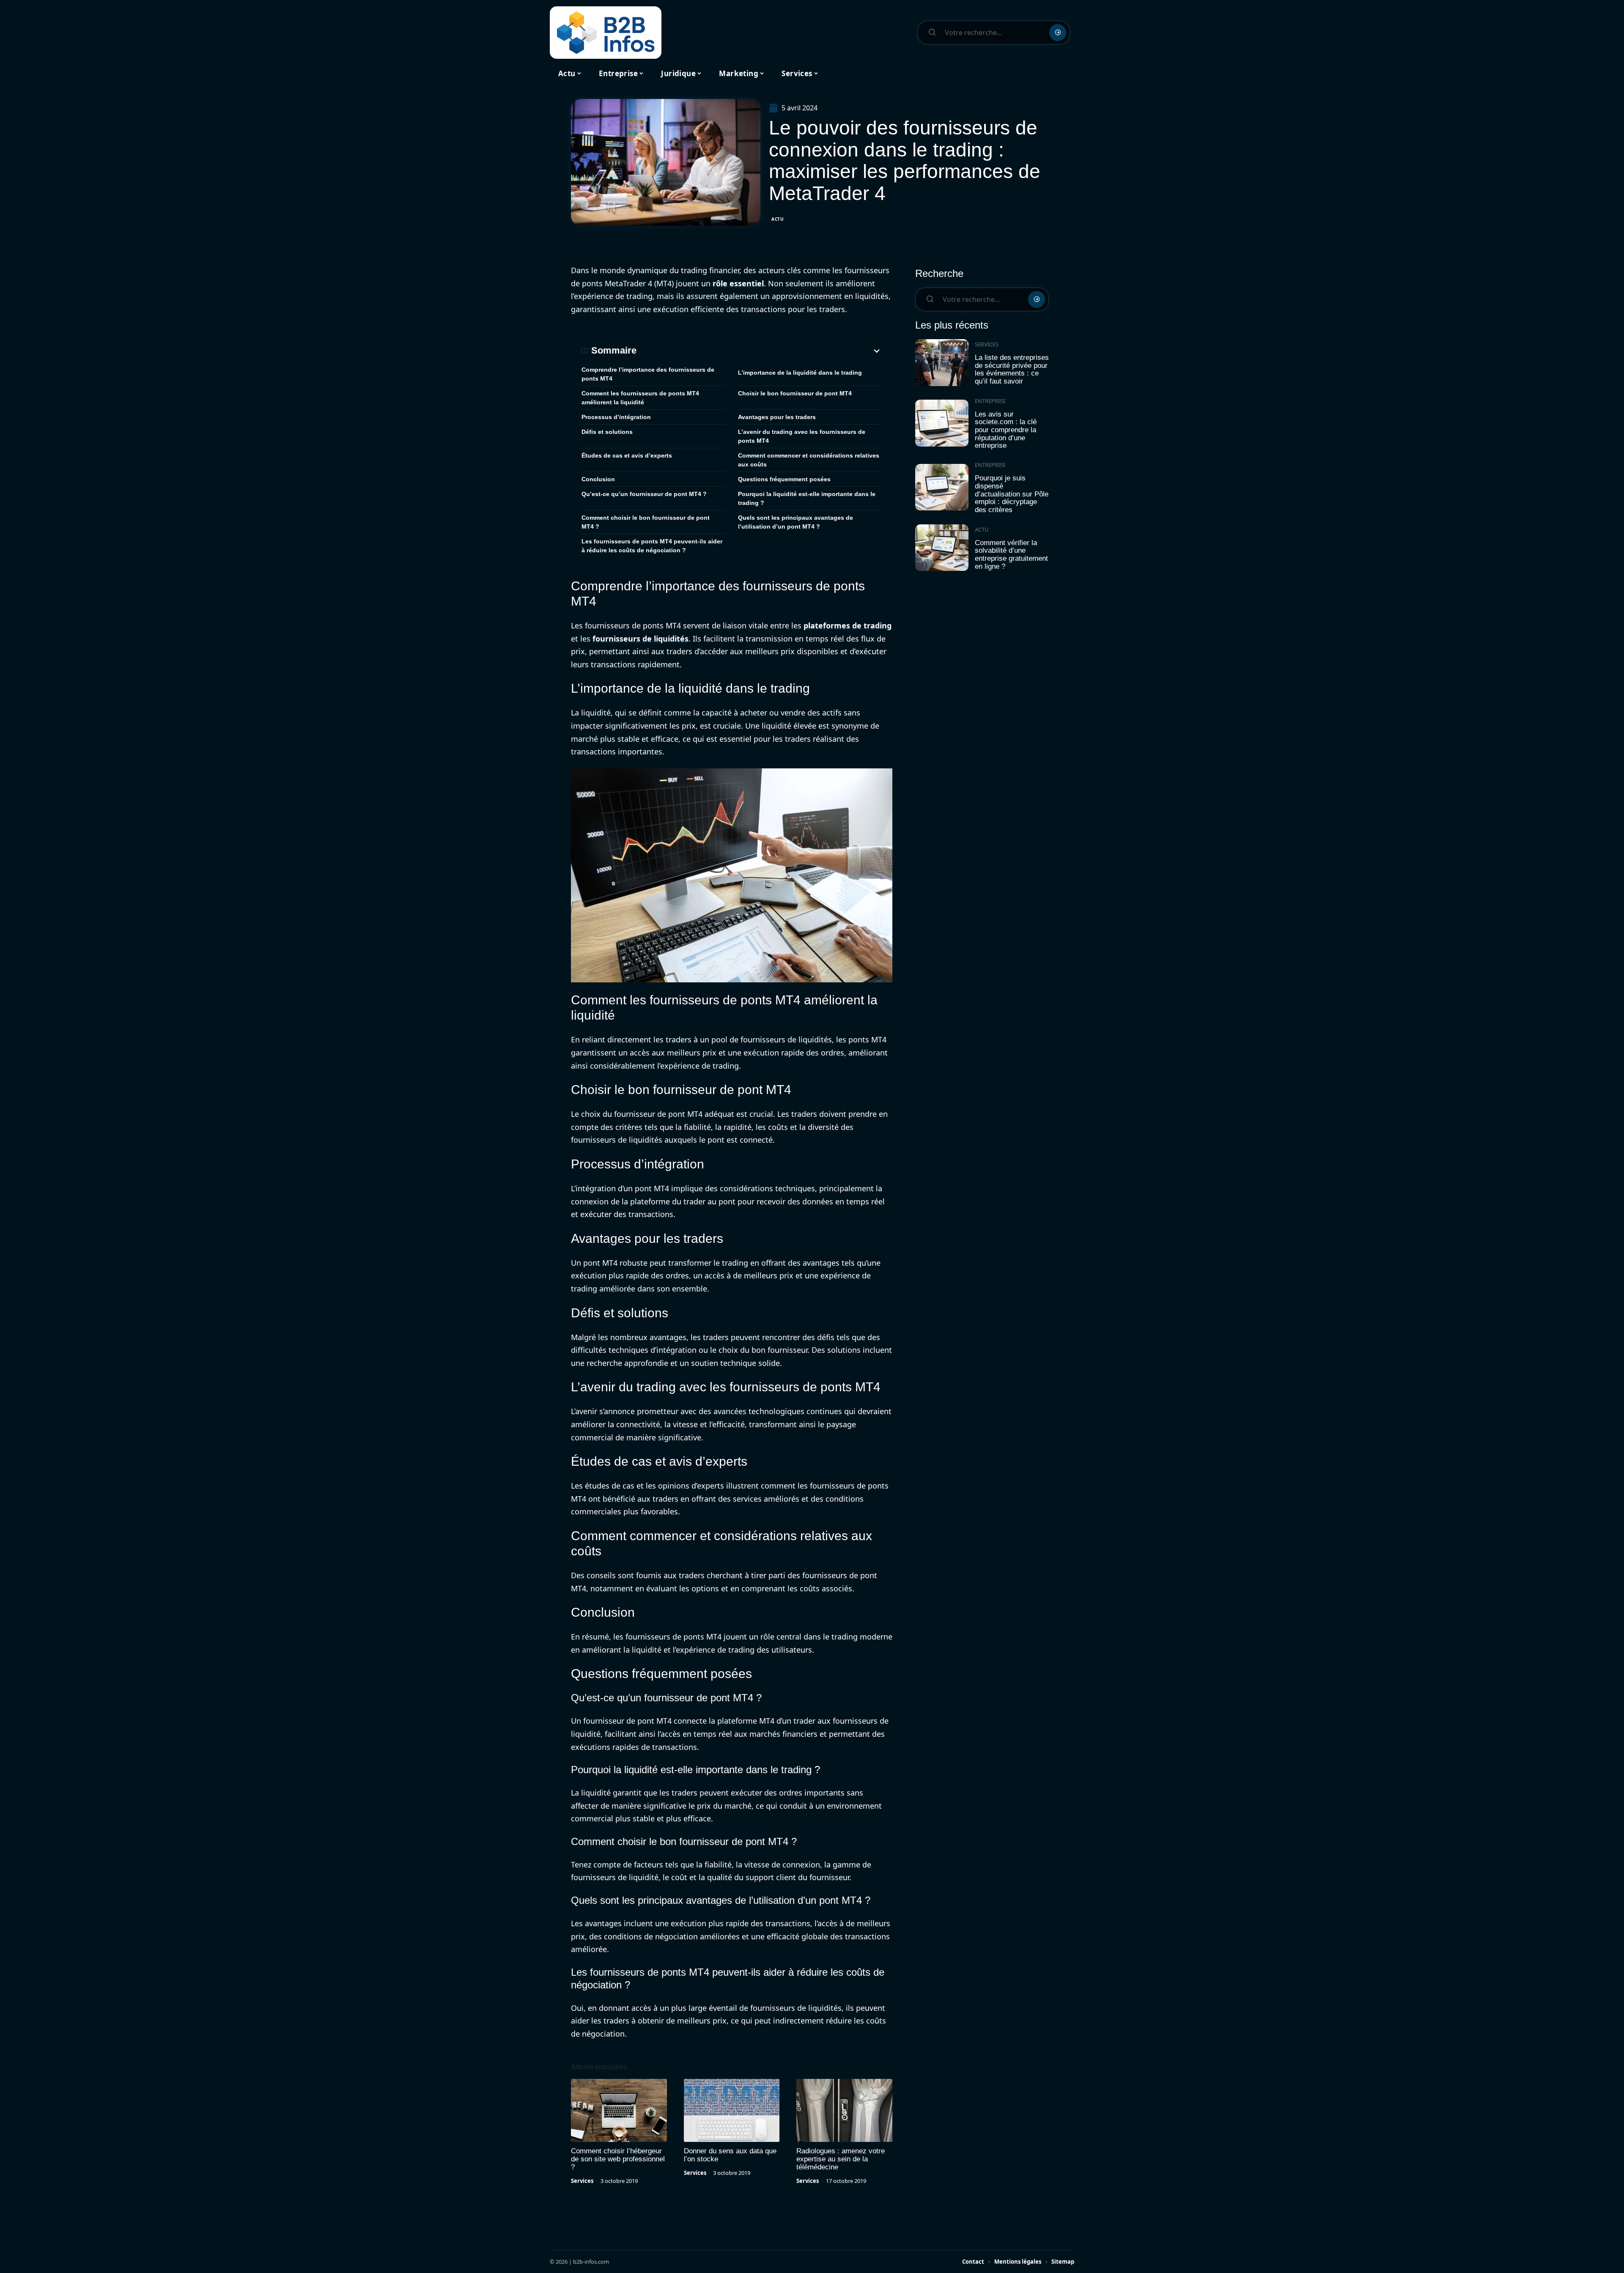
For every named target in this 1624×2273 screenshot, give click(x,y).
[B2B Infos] (606, 33)
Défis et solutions (607, 432)
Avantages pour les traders (777, 417)
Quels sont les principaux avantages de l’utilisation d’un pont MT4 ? (796, 522)
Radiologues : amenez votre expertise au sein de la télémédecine (841, 2159)
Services (582, 2181)
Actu (778, 219)
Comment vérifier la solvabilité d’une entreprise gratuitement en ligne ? (1011, 555)
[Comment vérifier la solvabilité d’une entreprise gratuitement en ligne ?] (942, 548)
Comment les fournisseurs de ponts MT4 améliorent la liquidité (640, 398)
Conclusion (598, 479)
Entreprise (990, 401)
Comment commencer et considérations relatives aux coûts (809, 460)
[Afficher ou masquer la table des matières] (759, 351)
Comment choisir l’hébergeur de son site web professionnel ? (618, 2159)
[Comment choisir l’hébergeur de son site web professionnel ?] (619, 2111)
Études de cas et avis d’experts (627, 455)
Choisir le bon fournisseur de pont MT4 (795, 393)
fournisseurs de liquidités (641, 639)
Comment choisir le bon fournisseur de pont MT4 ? (646, 522)
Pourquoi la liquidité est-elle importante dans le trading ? (807, 498)
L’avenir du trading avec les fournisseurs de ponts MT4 (802, 436)
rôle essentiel (738, 283)
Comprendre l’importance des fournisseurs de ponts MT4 (648, 374)
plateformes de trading (848, 625)
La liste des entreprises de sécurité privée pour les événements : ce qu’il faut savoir (1012, 369)
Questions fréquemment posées (784, 479)
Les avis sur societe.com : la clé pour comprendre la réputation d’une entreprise (1006, 430)
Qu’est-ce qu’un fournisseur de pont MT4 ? (644, 494)
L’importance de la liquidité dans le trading (800, 373)
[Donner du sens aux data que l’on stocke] (732, 2111)
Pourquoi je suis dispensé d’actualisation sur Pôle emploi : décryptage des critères (1012, 494)
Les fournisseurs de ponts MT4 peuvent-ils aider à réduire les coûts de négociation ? (652, 546)
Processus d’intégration (616, 417)
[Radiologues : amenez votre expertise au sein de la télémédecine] (844, 2111)
